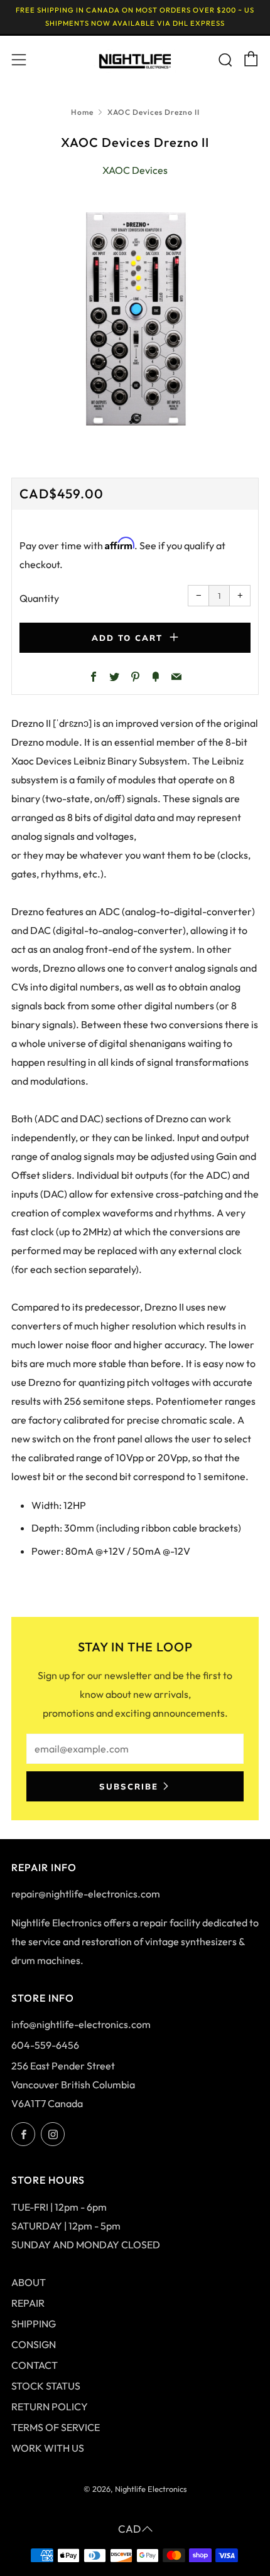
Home (82, 112)
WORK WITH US (48, 2448)
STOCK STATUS (46, 2386)
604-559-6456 (45, 2045)
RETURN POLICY (50, 2407)
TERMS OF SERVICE (56, 2427)
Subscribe (129, 1786)
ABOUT (29, 2282)
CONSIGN (34, 2344)
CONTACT (35, 2365)
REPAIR (28, 2303)
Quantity (39, 598)
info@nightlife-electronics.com (81, 2024)
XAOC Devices (135, 170)
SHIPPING (34, 2324)
